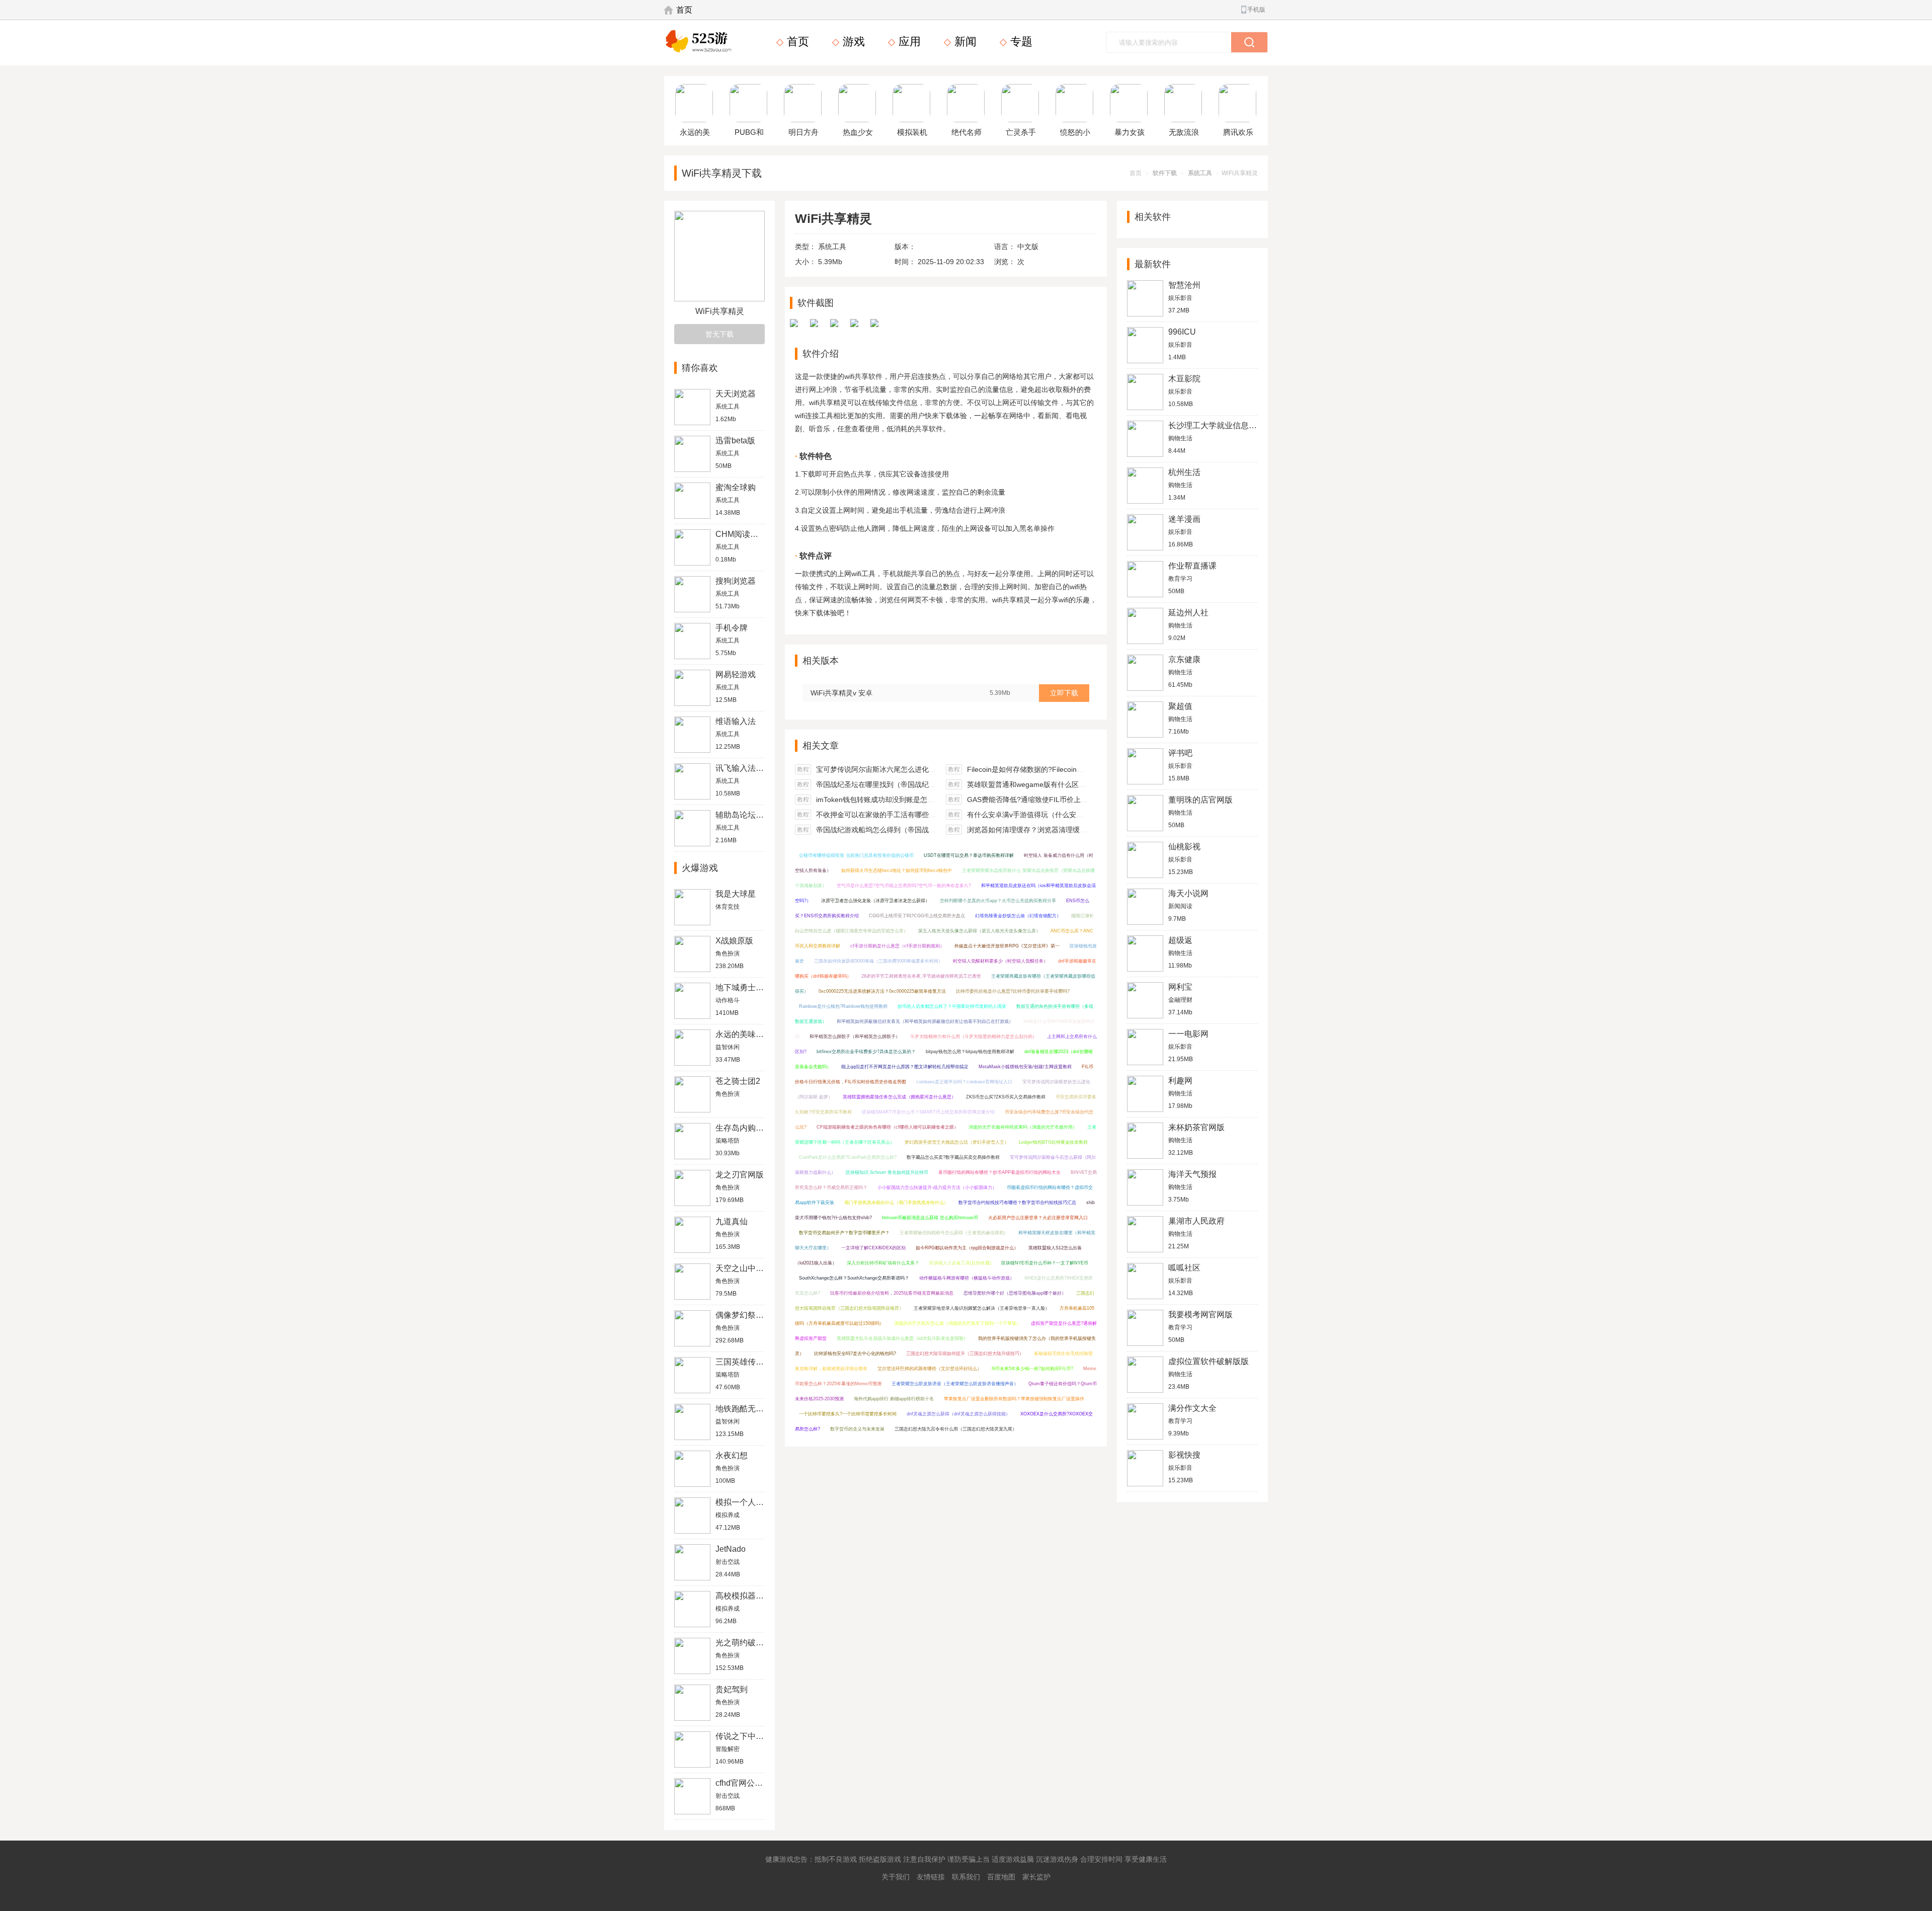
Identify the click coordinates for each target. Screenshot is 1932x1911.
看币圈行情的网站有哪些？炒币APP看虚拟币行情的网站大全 (999, 1172)
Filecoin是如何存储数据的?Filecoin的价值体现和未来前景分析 (1064, 769)
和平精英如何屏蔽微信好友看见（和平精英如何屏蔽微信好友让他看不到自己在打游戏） (925, 1021)
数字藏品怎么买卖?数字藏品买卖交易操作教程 (953, 1157)
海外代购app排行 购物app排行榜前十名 (894, 1399)
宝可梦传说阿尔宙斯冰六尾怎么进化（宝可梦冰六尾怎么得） (911, 769)
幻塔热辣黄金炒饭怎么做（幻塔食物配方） (1018, 916)
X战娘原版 (734, 941)
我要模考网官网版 (1200, 1315)
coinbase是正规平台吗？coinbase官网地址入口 (964, 1082)
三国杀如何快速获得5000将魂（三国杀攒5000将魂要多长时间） (878, 961)
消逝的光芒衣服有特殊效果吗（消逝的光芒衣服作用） (1023, 1127)
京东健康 (1184, 659)
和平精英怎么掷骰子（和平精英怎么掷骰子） (855, 1037)
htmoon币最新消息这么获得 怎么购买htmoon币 (930, 1218)
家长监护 (1036, 1877)
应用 (908, 42)
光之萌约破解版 (744, 1643)
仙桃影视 (1184, 847)
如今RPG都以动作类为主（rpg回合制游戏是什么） (967, 1248)
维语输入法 (736, 721)
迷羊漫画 (1184, 519)
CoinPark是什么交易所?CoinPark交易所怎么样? (848, 1157)
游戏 (852, 42)
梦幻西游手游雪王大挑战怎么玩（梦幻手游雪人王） (957, 1142)
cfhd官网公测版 (743, 1783)
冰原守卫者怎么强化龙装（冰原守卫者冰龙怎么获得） (875, 901)
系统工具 (1200, 173)
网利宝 (1180, 987)
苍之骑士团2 (738, 1081)
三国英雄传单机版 (748, 1362)
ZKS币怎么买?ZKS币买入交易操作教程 (1006, 1097)
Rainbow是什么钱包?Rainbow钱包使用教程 (843, 1006)
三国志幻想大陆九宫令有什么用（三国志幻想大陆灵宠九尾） (956, 1429)
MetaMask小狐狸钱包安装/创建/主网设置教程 (1025, 1067)
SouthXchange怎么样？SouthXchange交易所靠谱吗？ (854, 1278)
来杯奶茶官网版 (1196, 1127)
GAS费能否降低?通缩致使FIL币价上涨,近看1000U (1046, 800)
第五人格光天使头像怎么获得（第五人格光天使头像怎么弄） (979, 931)
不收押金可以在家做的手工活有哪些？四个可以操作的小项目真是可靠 (925, 815)
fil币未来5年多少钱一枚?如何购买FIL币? (1032, 1369)
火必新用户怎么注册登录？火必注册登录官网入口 (1038, 1218)
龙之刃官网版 (740, 1175)
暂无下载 (719, 334)
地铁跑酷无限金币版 (752, 1409)
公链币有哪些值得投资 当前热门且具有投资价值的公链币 (856, 855)
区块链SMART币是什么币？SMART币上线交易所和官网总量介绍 (928, 1112)
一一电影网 (1188, 1034)
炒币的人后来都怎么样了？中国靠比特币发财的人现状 (952, 1006)
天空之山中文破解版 (752, 1268)
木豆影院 (1184, 379)
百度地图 (1001, 1877)
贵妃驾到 (732, 1689)
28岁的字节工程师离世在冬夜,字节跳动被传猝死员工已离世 (921, 976)
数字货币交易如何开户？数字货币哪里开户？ (844, 1233)
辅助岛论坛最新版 (748, 815)
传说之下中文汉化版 (752, 1736)
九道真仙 (732, 1221)
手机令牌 (732, 628)
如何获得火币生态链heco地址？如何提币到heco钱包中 (897, 870)
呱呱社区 (1184, 1268)
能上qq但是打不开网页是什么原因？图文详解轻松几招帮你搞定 (905, 1067)
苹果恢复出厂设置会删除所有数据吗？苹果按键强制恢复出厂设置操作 (1014, 1399)
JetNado (731, 1549)
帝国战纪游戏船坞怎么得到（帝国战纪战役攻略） (894, 830)
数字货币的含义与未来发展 (857, 1429)
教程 (803, 769)
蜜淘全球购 (736, 487)
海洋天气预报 (1192, 1174)
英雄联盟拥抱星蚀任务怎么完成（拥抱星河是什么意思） (899, 1097)
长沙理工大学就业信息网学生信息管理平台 (1245, 425)
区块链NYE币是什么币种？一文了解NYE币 (1045, 1263)
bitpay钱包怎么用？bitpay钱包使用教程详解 (970, 1052)
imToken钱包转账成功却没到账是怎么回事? (884, 800)
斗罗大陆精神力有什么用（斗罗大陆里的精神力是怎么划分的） (974, 1037)
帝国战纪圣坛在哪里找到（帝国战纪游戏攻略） (890, 784)
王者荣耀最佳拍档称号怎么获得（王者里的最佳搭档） (954, 1233)
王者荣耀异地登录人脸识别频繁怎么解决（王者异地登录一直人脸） (982, 1308)
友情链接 (931, 1877)
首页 (684, 10)
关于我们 (896, 1877)
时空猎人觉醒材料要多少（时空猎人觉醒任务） (1000, 961)
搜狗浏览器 (736, 581)
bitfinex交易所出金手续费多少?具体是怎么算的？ (866, 1052)
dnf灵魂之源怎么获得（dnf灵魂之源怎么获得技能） (958, 1414)
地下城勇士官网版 (748, 987)
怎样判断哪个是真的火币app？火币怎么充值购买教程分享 (998, 901)
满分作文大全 (1192, 1408)
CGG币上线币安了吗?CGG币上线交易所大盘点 (917, 916)
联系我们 (966, 1877)
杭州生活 (1184, 472)
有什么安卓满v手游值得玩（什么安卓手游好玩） (1043, 815)
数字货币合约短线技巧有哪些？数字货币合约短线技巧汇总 (1017, 1203)
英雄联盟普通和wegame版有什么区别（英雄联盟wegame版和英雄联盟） (1082, 784)
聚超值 (1180, 706)
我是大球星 (736, 894)
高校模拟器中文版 (748, 1596)
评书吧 (1180, 753)
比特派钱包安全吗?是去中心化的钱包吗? (855, 1353)
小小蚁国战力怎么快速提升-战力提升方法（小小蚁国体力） (937, 1187)
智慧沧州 (1184, 285)
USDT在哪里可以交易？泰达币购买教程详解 (969, 855)
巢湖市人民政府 (1196, 1221)
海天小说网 (1188, 893)
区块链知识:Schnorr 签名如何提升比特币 (887, 1172)
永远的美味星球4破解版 (758, 1034)
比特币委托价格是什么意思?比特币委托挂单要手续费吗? (1013, 991)
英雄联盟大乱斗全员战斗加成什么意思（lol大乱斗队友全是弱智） (902, 1338)
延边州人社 (1188, 613)
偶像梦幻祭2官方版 (750, 1315)
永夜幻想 (732, 1455)
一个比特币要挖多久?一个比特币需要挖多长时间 (848, 1414)
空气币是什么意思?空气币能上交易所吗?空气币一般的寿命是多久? (904, 886)
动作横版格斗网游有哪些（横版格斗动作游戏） (967, 1278)
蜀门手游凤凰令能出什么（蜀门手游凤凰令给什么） (896, 1203)
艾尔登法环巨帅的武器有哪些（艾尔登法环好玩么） (930, 1369)
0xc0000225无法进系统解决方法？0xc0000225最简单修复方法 (882, 991)
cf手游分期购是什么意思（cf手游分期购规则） (897, 946)
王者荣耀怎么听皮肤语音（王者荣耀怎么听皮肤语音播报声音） (955, 1384)
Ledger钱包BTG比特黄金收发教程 (1053, 1142)
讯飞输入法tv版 (743, 768)
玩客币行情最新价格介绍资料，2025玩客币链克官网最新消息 (892, 1293)
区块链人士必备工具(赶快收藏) (960, 1263)
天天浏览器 (736, 394)
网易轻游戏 (736, 674)
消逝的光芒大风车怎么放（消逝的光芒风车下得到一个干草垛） (957, 1323)
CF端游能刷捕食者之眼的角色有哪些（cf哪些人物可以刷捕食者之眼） (888, 1127)
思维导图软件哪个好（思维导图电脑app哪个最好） (1015, 1293)
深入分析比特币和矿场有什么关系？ (883, 1263)
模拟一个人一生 (744, 1502)
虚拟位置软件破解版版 (1209, 1361)
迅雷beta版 (735, 441)
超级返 (1180, 940)
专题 (1020, 42)
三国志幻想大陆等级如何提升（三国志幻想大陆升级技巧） (965, 1353)
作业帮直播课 (1192, 566)
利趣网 (1180, 1081)
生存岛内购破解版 (748, 1128)
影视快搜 (1184, 1455)
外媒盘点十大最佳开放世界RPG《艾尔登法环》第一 (1007, 946)
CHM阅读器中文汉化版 (757, 534)
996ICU (1182, 332)
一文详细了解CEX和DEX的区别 (873, 1248)
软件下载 (1165, 173)
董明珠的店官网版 (1200, 800)
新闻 (964, 42)
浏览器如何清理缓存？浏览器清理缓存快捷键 (1037, 830)
